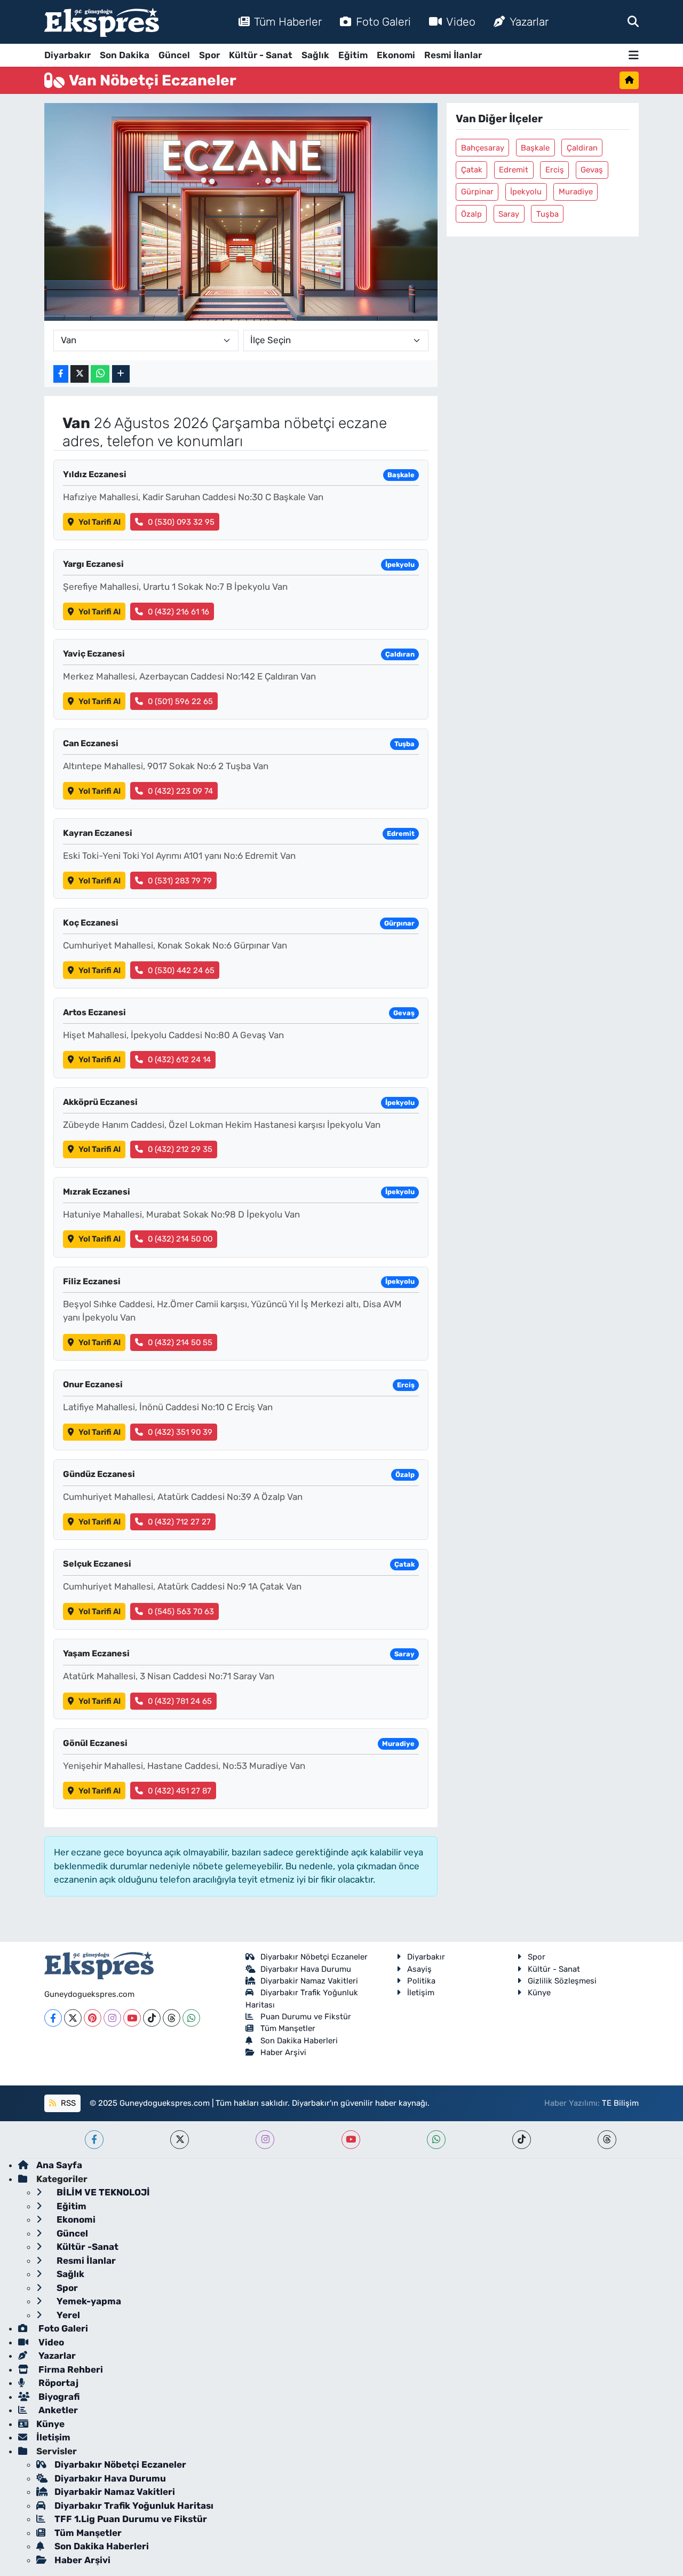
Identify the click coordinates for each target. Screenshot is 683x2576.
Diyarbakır (67, 55)
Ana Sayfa (59, 2165)
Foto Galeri (383, 22)
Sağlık (315, 55)
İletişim (421, 1993)
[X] (73, 2018)
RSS (67, 2103)
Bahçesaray (483, 148)
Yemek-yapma (88, 2301)
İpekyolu (526, 192)
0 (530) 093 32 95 (181, 522)
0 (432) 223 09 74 (180, 791)
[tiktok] (522, 2140)
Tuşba (547, 214)
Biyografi (58, 2397)
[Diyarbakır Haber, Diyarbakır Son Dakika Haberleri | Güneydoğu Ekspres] (102, 22)
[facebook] (94, 2140)
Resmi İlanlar (453, 55)
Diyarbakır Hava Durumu (306, 1969)
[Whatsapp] (191, 2018)
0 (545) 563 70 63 (181, 1611)
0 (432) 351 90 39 (180, 1432)
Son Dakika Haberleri (299, 2041)
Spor (209, 55)
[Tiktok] (152, 2018)
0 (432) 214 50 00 (180, 1239)
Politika (421, 1981)
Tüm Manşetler (288, 2028)
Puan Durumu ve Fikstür (306, 2017)
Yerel (67, 2315)
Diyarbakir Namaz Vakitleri (309, 1981)
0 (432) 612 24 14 (179, 1060)
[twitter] (180, 2140)
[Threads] (172, 2018)
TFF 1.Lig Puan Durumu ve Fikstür (131, 2519)
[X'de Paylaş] (80, 374)
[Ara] (633, 21)
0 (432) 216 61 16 (178, 612)
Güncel (174, 55)
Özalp (471, 214)
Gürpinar (477, 192)
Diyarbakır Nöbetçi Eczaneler (314, 1957)
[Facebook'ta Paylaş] (61, 374)
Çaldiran (582, 148)
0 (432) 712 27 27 (179, 1522)
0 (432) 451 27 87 (180, 1791)
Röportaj (57, 2383)
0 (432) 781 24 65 (180, 1701)
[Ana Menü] (634, 55)
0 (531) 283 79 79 (180, 881)
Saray (509, 214)
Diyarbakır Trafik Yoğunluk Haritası (134, 2506)
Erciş (555, 170)
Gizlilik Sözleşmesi (562, 1981)
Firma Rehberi (70, 2369)
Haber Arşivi (283, 2052)
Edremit (514, 170)
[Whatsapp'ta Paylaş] (100, 374)
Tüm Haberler (288, 22)
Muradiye (576, 192)
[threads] (607, 2140)
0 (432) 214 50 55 (180, 1342)
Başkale (535, 148)
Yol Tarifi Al (100, 522)
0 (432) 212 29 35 (180, 1149)
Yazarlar (529, 22)
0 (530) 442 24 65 (181, 970)
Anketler (57, 2410)
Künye (539, 1993)
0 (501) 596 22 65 (180, 701)
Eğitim (353, 55)
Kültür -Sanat (86, 2247)
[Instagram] (112, 2018)
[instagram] (265, 2140)
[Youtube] (132, 2018)
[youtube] (351, 2140)
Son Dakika (125, 55)
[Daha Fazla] (121, 374)
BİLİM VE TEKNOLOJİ (102, 2192)
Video (461, 22)
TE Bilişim (620, 2103)
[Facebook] (53, 2018)
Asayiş (419, 1969)
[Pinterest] (93, 2018)
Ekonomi (396, 55)
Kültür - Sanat (261, 55)
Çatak (472, 170)
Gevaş (592, 170)
